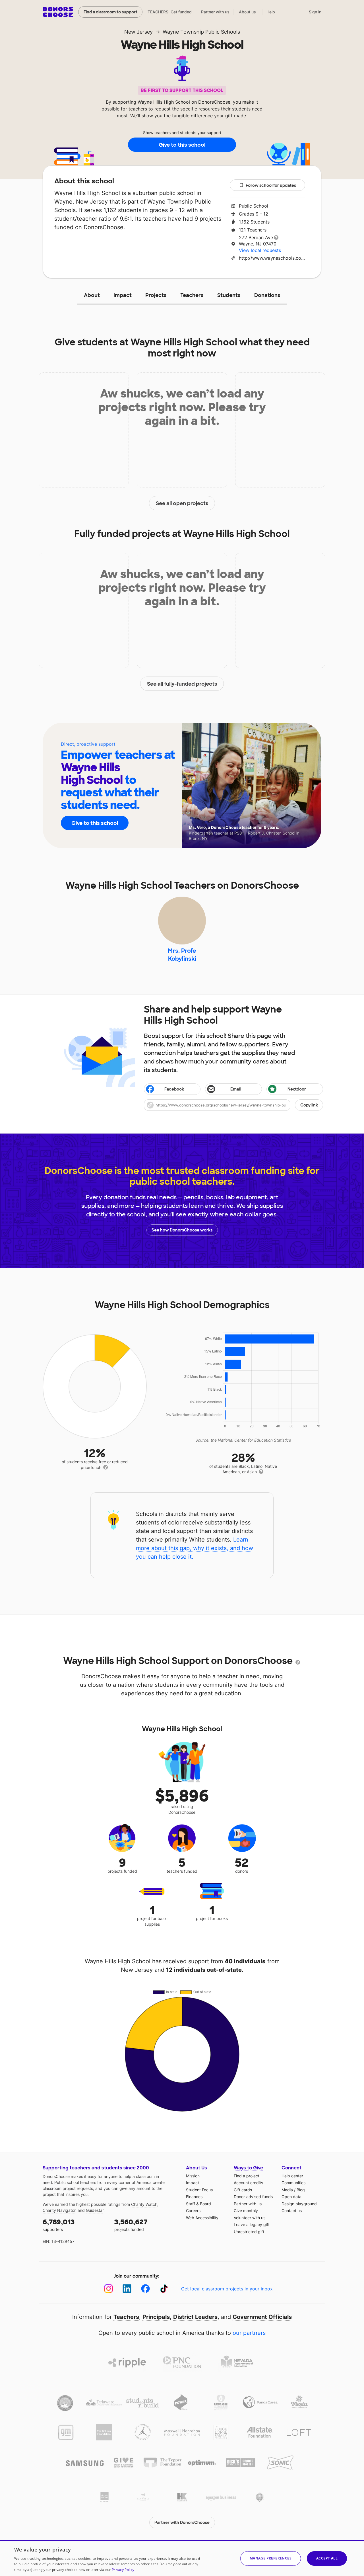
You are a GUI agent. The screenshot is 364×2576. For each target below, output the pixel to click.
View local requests (260, 250)
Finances (194, 2197)
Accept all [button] (327, 2558)
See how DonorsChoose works (182, 1230)
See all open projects (182, 503)
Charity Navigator (59, 2210)
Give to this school (182, 145)
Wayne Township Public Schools (201, 32)
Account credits (248, 2183)
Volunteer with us (250, 2218)
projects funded (131, 2225)
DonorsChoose (58, 12)
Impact (123, 295)
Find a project (247, 2176)
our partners (249, 2333)
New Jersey (138, 32)
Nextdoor (297, 1089)
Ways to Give (248, 2168)
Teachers (192, 295)
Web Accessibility (202, 2218)
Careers (193, 2211)
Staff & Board (198, 2204)
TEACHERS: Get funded (170, 12)
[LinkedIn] (127, 2289)
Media (287, 2190)
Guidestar (95, 2210)
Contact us (292, 2211)
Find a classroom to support (110, 12)
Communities (293, 2183)
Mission (193, 2176)
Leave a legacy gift (252, 2224)
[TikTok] (164, 2289)
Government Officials (262, 2317)
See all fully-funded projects (182, 684)
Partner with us (215, 12)
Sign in (315, 12)
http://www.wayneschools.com (272, 258)
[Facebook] (145, 2289)
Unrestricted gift (249, 2232)
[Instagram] (108, 2289)
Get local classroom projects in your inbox (227, 2289)
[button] (233, 1105)
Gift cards (243, 2190)
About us (247, 12)
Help (271, 12)
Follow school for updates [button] (271, 185)
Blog (301, 2190)
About (92, 295)
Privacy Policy (123, 2570)
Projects (156, 295)
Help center (292, 2176)
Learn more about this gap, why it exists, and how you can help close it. (195, 1548)
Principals (156, 2317)
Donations (267, 295)
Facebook (174, 1089)
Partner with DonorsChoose (182, 2522)
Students (229, 295)
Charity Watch (144, 2204)
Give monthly (246, 2211)
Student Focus (199, 2190)
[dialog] (182, 2558)
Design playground (299, 2204)
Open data (291, 2197)
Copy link (309, 1105)
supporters (59, 2225)
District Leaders (195, 2317)
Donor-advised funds (253, 2197)
